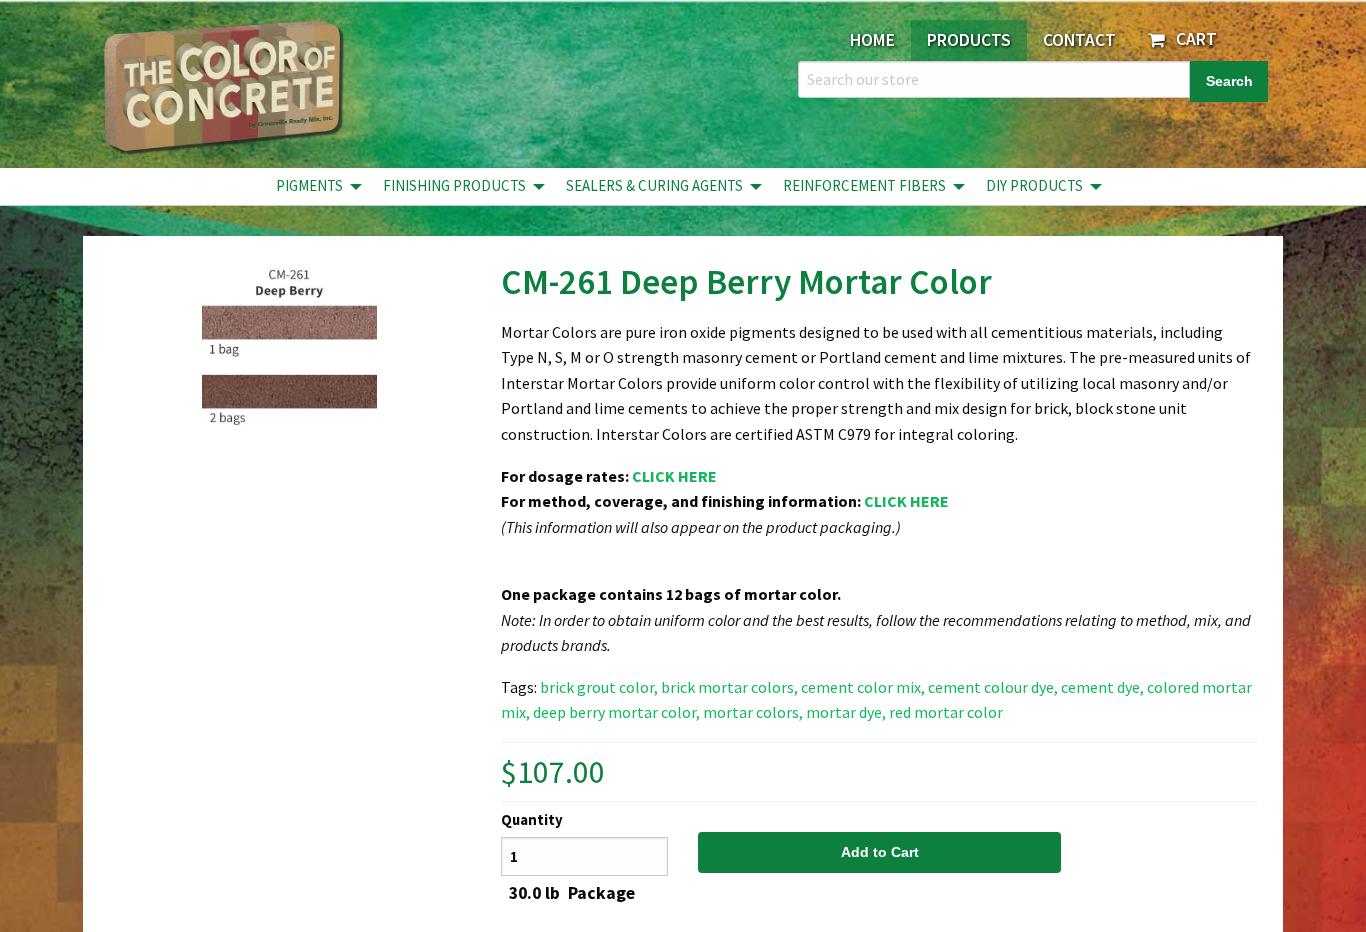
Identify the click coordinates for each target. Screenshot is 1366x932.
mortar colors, (753, 712)
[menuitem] (313, 186)
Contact (1079, 40)
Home (872, 40)
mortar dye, (846, 712)
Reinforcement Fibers (864, 185)
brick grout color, (599, 687)
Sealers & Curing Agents (654, 185)
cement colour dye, (993, 687)
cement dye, (1102, 687)
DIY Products (1034, 185)
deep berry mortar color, (616, 712)
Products (969, 40)
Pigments (309, 185)
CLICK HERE (674, 476)
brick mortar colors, (729, 687)
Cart (1192, 39)
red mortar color (946, 712)
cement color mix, (863, 687)
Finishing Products (454, 185)
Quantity (532, 820)
